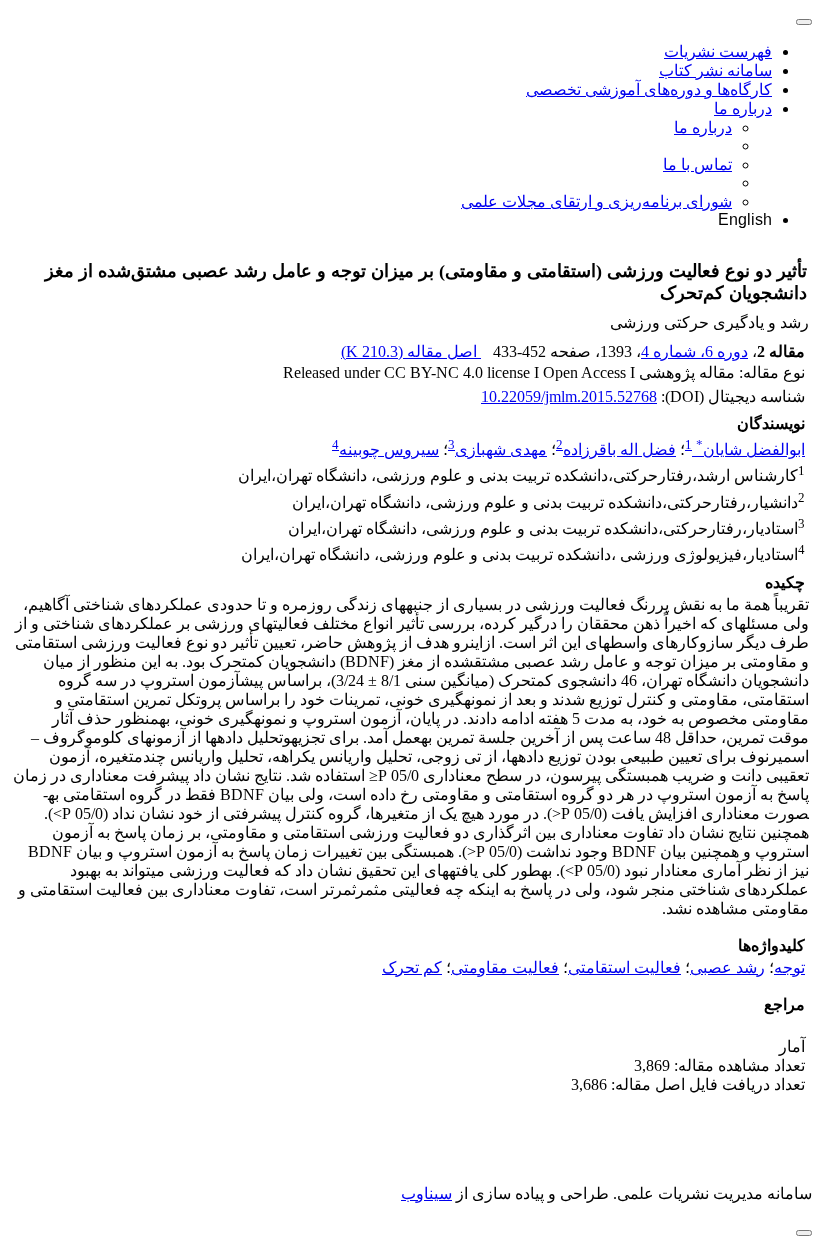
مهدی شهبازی (501, 449)
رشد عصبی (727, 967)
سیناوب (426, 1193)
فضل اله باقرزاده (619, 449)
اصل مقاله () (411, 351)
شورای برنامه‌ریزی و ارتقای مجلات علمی (596, 201)
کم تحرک (412, 967)
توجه (789, 967)
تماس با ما (697, 164)
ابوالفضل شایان (750, 449)
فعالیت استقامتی (624, 967)
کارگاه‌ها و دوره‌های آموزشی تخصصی (649, 89)
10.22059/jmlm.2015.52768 (569, 396)
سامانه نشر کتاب (715, 70)
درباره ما (743, 108)
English (745, 219)
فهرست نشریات (718, 51)
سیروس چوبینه (389, 449)
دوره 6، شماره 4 (694, 351)
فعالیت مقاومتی (505, 967)
